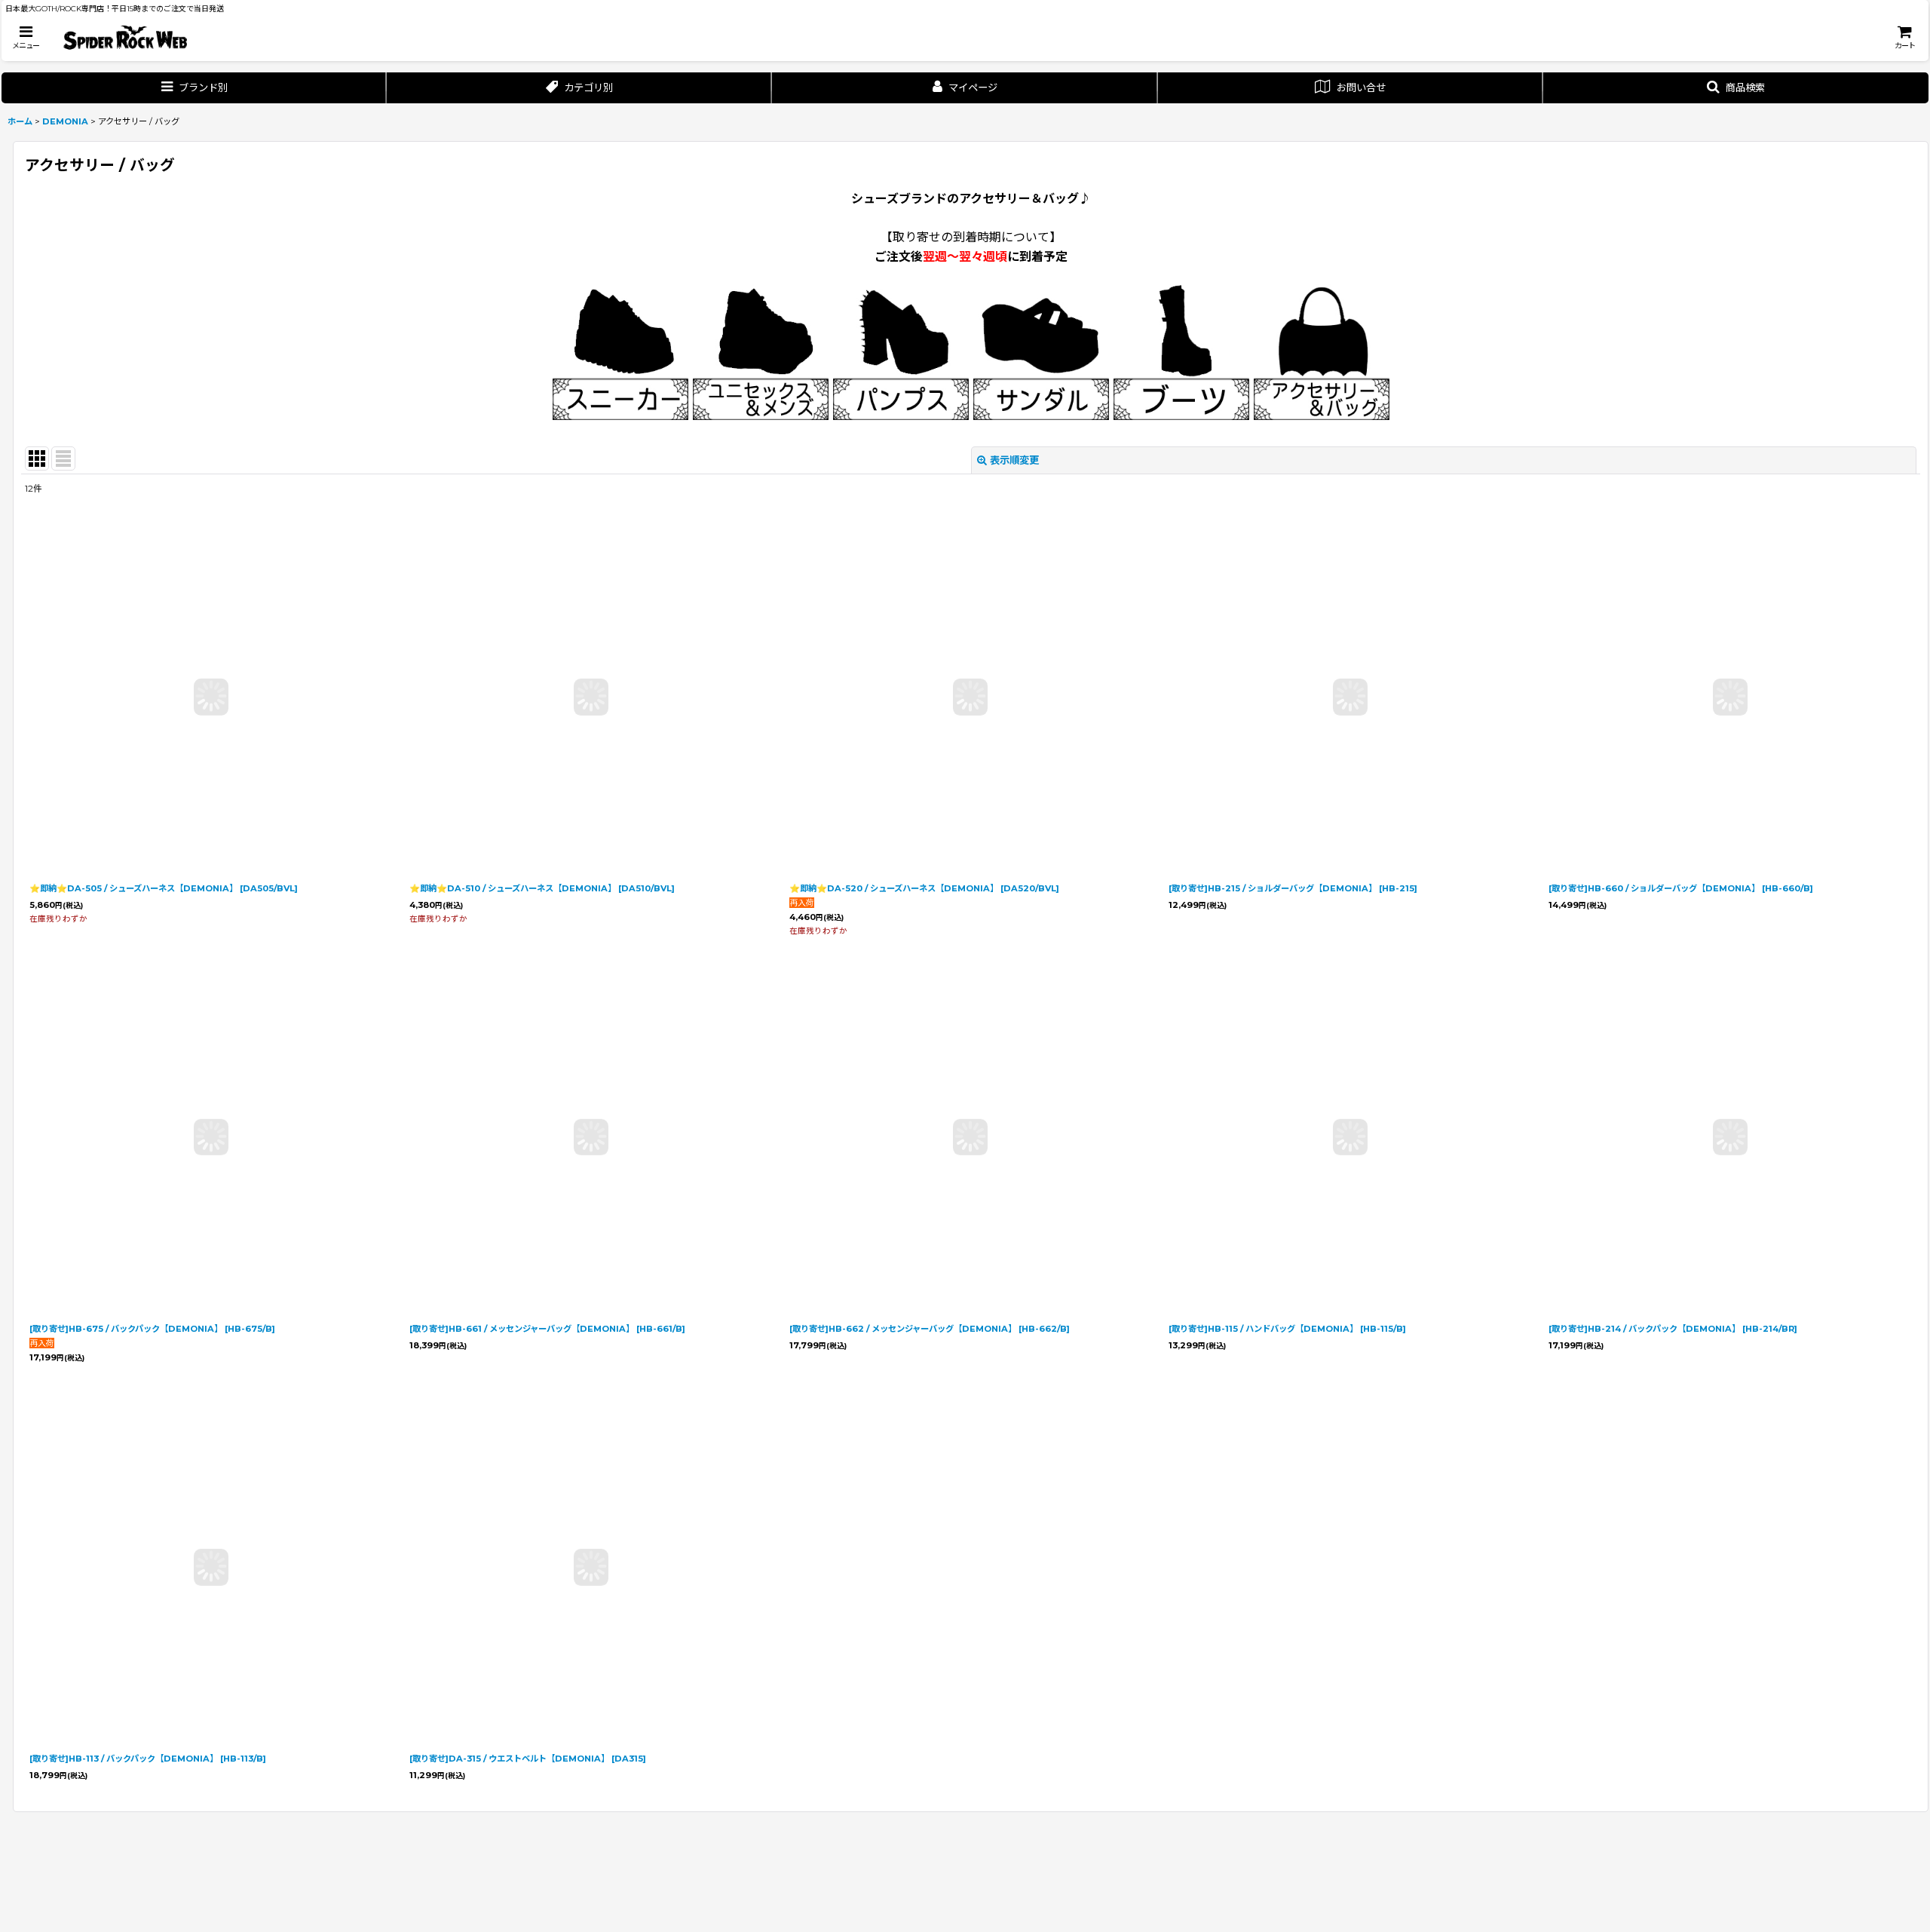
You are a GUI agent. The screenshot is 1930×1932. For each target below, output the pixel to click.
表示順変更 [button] (1014, 460)
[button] (26, 37)
